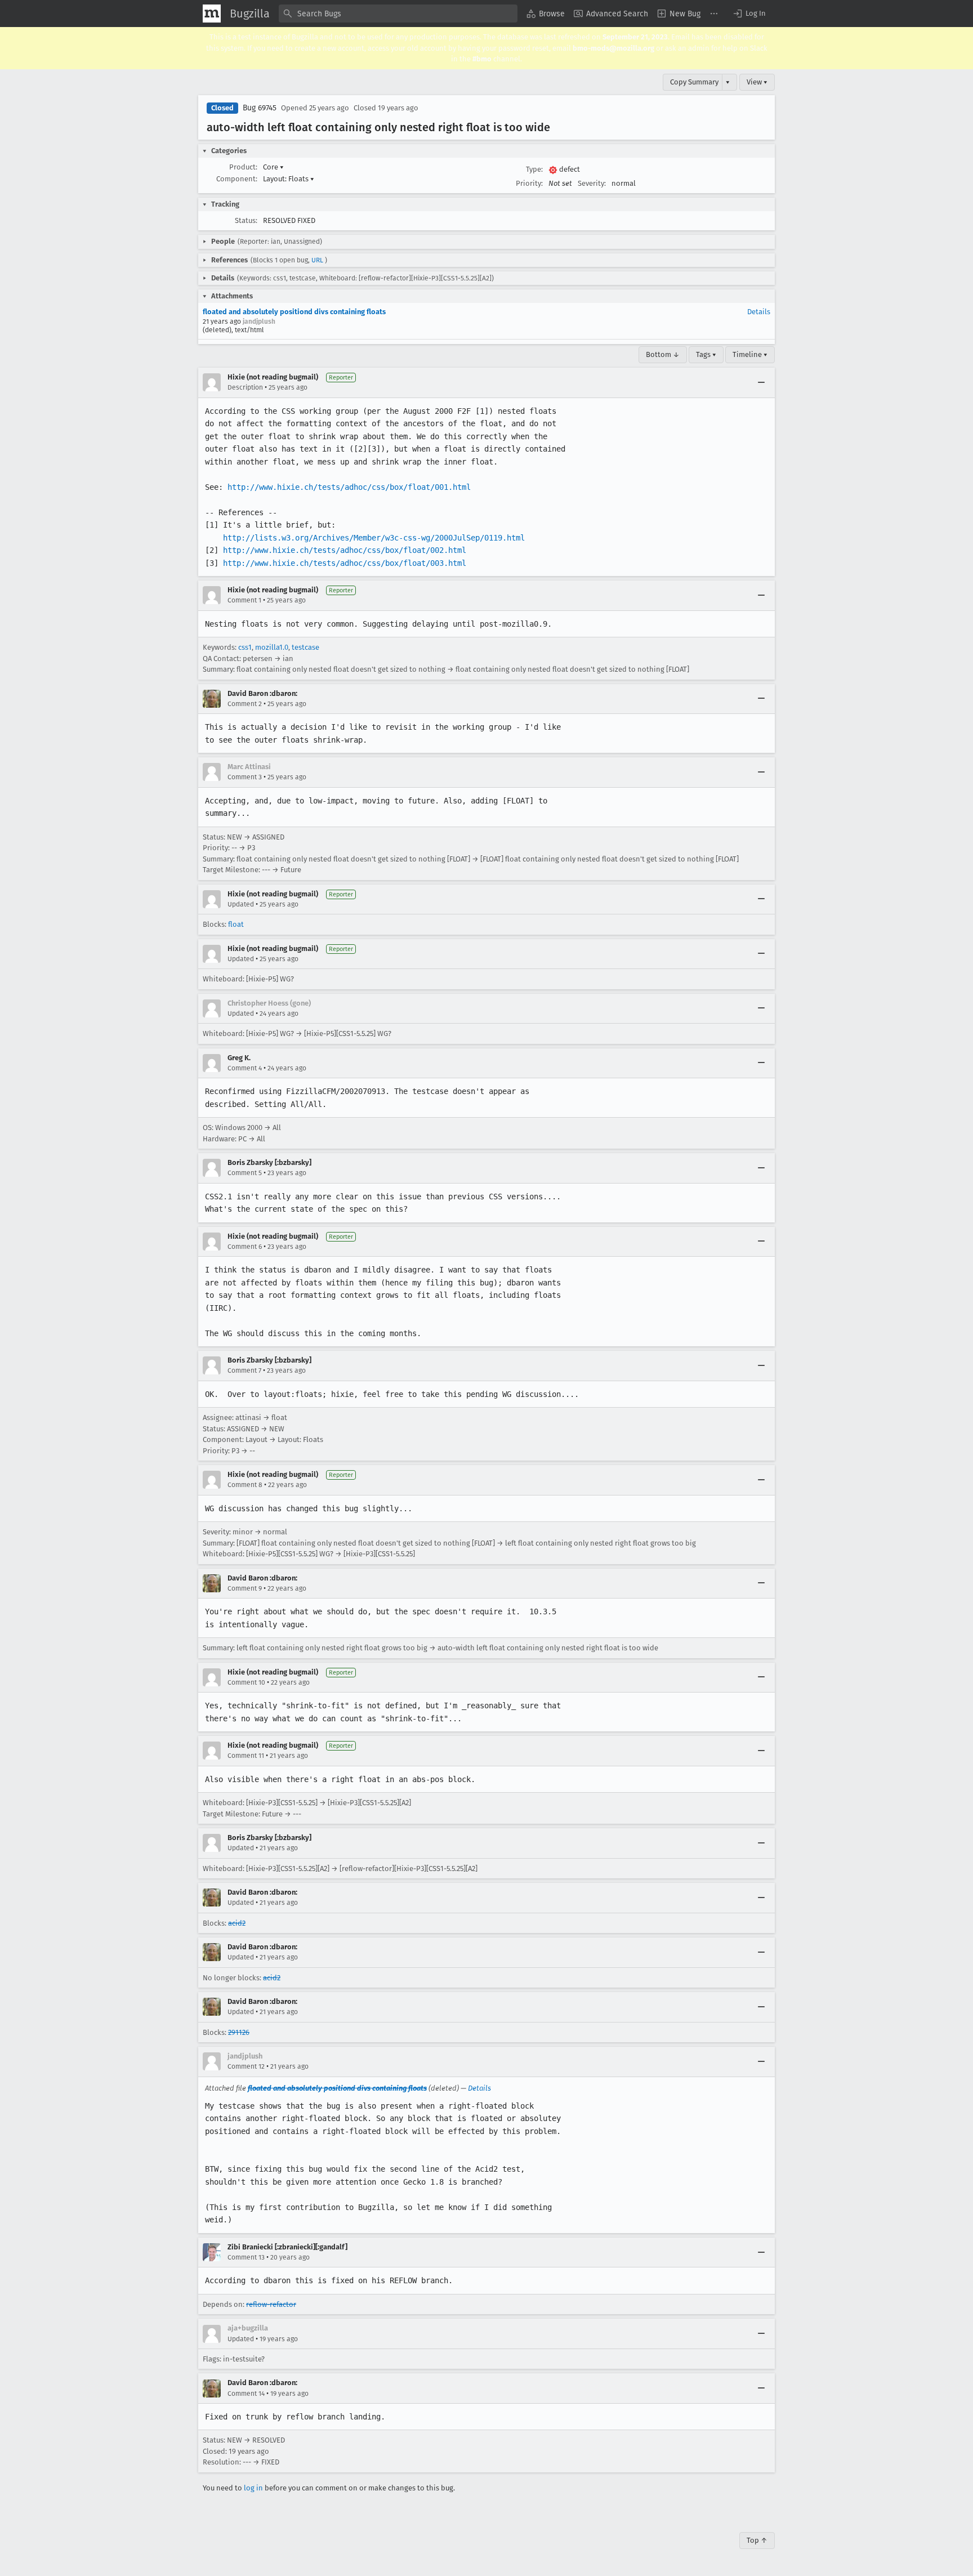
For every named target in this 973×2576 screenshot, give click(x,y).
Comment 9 (245, 1588)
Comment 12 (246, 2066)
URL (317, 260)
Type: (534, 169)
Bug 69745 (260, 108)
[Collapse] (761, 382)
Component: (237, 179)
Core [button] (273, 167)
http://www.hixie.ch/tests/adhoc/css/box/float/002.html (345, 550)
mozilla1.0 (272, 647)
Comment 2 (245, 704)
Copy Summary (694, 82)
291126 (239, 2032)
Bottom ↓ (663, 354)
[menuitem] (546, 14)
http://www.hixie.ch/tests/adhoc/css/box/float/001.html (349, 487)
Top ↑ (757, 2540)
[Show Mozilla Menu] (212, 14)
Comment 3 (245, 777)
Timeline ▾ (750, 354)
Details (759, 312)
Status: (246, 220)
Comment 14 (246, 2394)
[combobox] (398, 14)
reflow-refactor (271, 2304)
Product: (243, 167)
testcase (305, 647)
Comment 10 (246, 1682)
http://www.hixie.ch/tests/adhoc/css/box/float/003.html (345, 563)
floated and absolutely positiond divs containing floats (294, 312)
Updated (241, 904)
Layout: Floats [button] (289, 179)
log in (253, 2488)
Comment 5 (245, 1173)
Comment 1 (244, 600)
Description (245, 387)
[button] (749, 14)
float (236, 924)
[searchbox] (398, 14)
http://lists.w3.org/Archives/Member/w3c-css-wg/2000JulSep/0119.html (374, 538)
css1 (245, 647)
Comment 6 (245, 1247)
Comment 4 (245, 1068)
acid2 (237, 1923)
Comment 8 (245, 1485)
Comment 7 (244, 1370)
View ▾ (757, 82)
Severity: (592, 183)
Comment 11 (246, 1756)
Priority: (529, 183)
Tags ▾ (706, 354)
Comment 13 (246, 2257)
